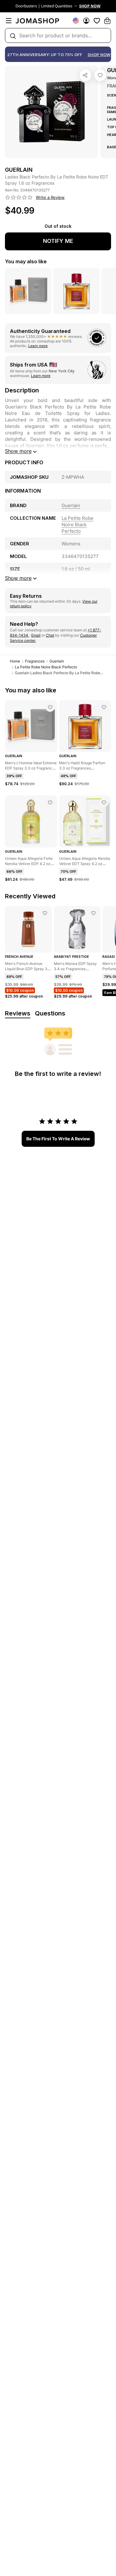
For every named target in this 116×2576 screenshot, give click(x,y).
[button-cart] (107, 21)
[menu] (9, 21)
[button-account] (86, 21)
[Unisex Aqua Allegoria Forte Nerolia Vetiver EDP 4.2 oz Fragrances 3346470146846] (50, 802)
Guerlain (57, 661)
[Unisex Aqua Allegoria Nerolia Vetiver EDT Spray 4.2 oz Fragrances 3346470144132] (104, 802)
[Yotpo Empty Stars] (19, 198)
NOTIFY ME (58, 241)
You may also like (26, 261)
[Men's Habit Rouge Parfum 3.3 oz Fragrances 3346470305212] (104, 707)
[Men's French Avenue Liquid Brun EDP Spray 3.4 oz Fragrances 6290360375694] (45, 913)
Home (15, 661)
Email (36, 635)
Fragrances (35, 661)
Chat (50, 635)
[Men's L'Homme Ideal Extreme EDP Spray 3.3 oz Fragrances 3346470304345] (50, 707)
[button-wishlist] (97, 21)
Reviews (18, 1013)
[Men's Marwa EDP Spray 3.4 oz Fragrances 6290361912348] (93, 913)
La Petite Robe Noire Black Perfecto (46, 667)
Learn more (38, 346)
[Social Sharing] (85, 75)
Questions (50, 1013)
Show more (18, 451)
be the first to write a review (58, 1139)
